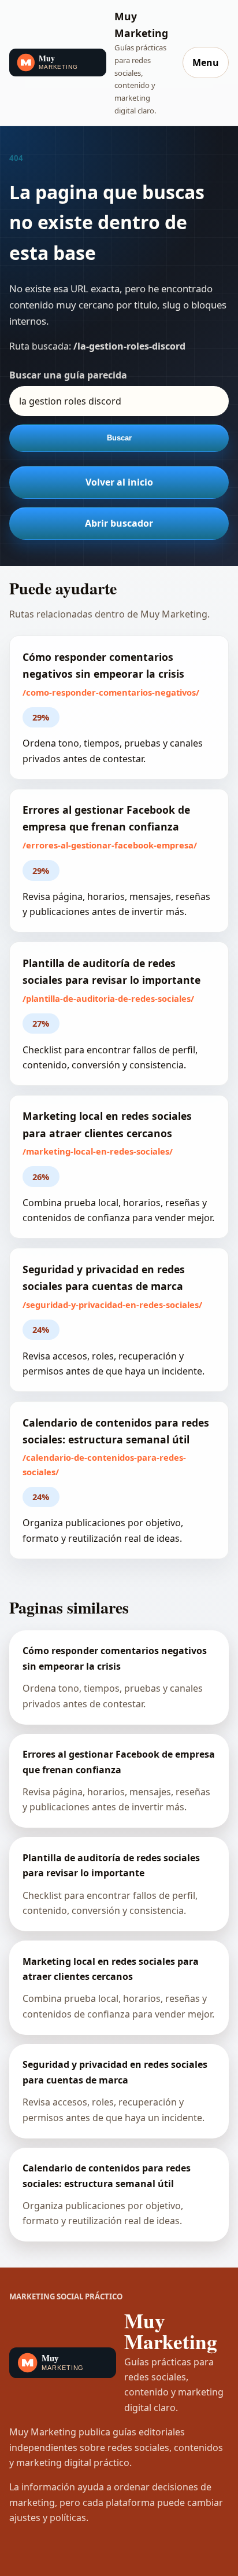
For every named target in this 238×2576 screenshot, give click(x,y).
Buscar (119, 438)
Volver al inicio (119, 482)
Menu (206, 63)
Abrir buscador (119, 523)
